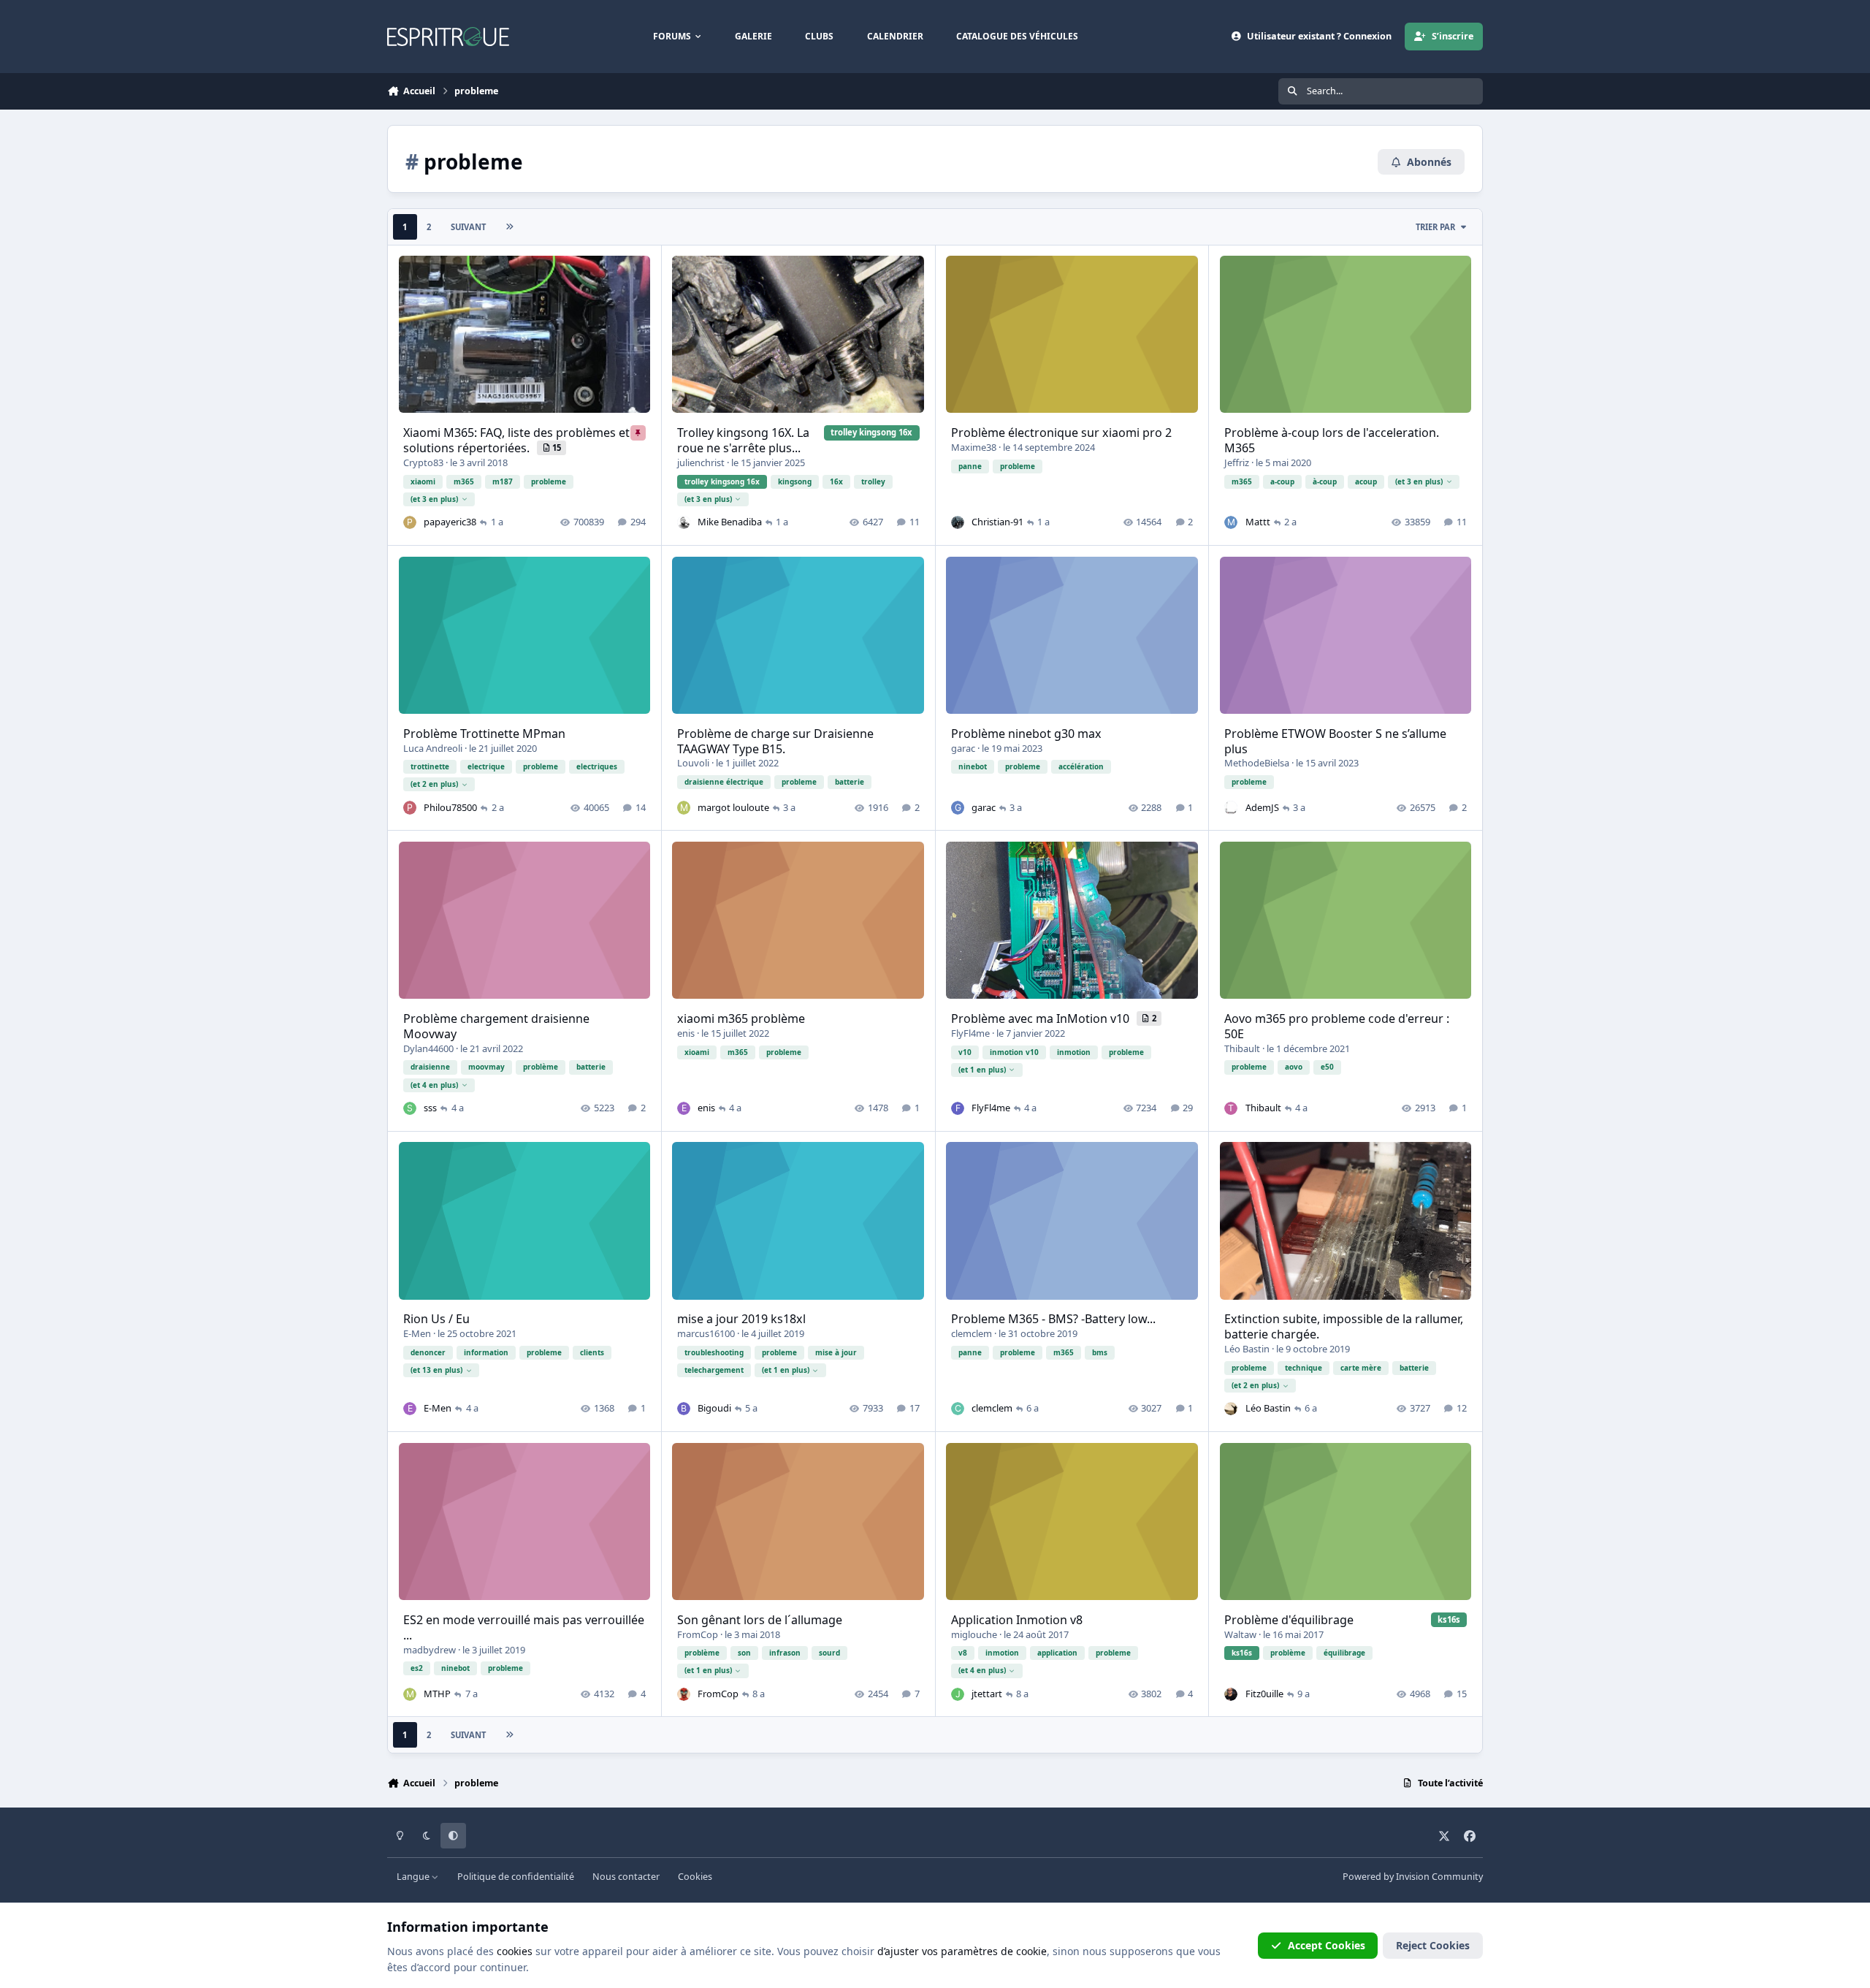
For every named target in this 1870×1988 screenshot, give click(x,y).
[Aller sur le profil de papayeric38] (410, 522)
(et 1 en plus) (982, 1070)
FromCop (698, 1634)
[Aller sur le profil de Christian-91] (958, 522)
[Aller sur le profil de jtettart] (958, 1694)
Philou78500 (450, 807)
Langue (414, 1877)
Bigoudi (714, 1408)
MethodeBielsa (1257, 763)
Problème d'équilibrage (1289, 1620)
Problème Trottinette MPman (484, 734)
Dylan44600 (428, 1048)
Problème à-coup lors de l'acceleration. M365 (1332, 440)
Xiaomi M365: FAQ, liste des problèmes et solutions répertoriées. (516, 440)
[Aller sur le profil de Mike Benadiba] (684, 522)
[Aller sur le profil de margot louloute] (684, 807)
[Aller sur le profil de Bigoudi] (684, 1409)
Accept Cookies (1327, 1945)
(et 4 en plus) (434, 1085)
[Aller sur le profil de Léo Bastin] (1231, 1409)
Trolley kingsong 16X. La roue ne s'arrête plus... (743, 440)
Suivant (468, 227)
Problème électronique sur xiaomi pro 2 (1061, 433)
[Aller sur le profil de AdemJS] (1231, 807)
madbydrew (430, 1650)
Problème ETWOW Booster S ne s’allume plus (1335, 741)
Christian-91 (997, 522)
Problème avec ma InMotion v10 (1042, 1018)
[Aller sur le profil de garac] (958, 807)
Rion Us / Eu (436, 1319)
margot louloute (733, 807)
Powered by (1413, 1877)
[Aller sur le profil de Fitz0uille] (1231, 1694)
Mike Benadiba (730, 522)
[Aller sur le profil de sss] (410, 1108)
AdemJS (1262, 807)
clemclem (972, 1333)
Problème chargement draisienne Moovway (496, 1026)
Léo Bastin (1247, 1349)
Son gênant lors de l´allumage (760, 1620)
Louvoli (693, 763)
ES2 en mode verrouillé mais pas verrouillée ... (524, 1627)
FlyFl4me (970, 1033)
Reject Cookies (1433, 1945)
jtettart (987, 1694)
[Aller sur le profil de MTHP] (410, 1694)
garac (963, 748)
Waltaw (1240, 1634)
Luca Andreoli (433, 748)
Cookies (695, 1877)
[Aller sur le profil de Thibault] (1231, 1108)
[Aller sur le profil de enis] (684, 1108)
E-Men (417, 1333)
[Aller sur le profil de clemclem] (958, 1409)
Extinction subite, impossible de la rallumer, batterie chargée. (1344, 1326)
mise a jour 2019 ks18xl (741, 1319)
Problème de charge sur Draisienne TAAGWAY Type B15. (775, 741)
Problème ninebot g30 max (1026, 734)
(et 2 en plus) (434, 784)
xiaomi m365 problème (741, 1018)
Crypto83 (423, 462)
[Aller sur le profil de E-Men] (410, 1409)
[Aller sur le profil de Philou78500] (410, 807)
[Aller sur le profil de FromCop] (684, 1694)
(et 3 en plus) (434, 499)
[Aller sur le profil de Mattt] (1231, 522)
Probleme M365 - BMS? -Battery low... (1053, 1319)
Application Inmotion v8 (1017, 1620)
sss (430, 1108)
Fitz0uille (1264, 1694)
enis (686, 1033)
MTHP (437, 1694)
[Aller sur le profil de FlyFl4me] (958, 1108)
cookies (515, 1951)
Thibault (1242, 1048)
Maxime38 (974, 447)
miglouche (974, 1634)
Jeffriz (1237, 462)
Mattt (1258, 522)
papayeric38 (450, 522)
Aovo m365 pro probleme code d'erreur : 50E (1337, 1026)
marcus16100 (706, 1333)
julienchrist (701, 462)
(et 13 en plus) (436, 1370)
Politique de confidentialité (516, 1877)
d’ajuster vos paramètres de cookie (962, 1951)
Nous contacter (626, 1877)
